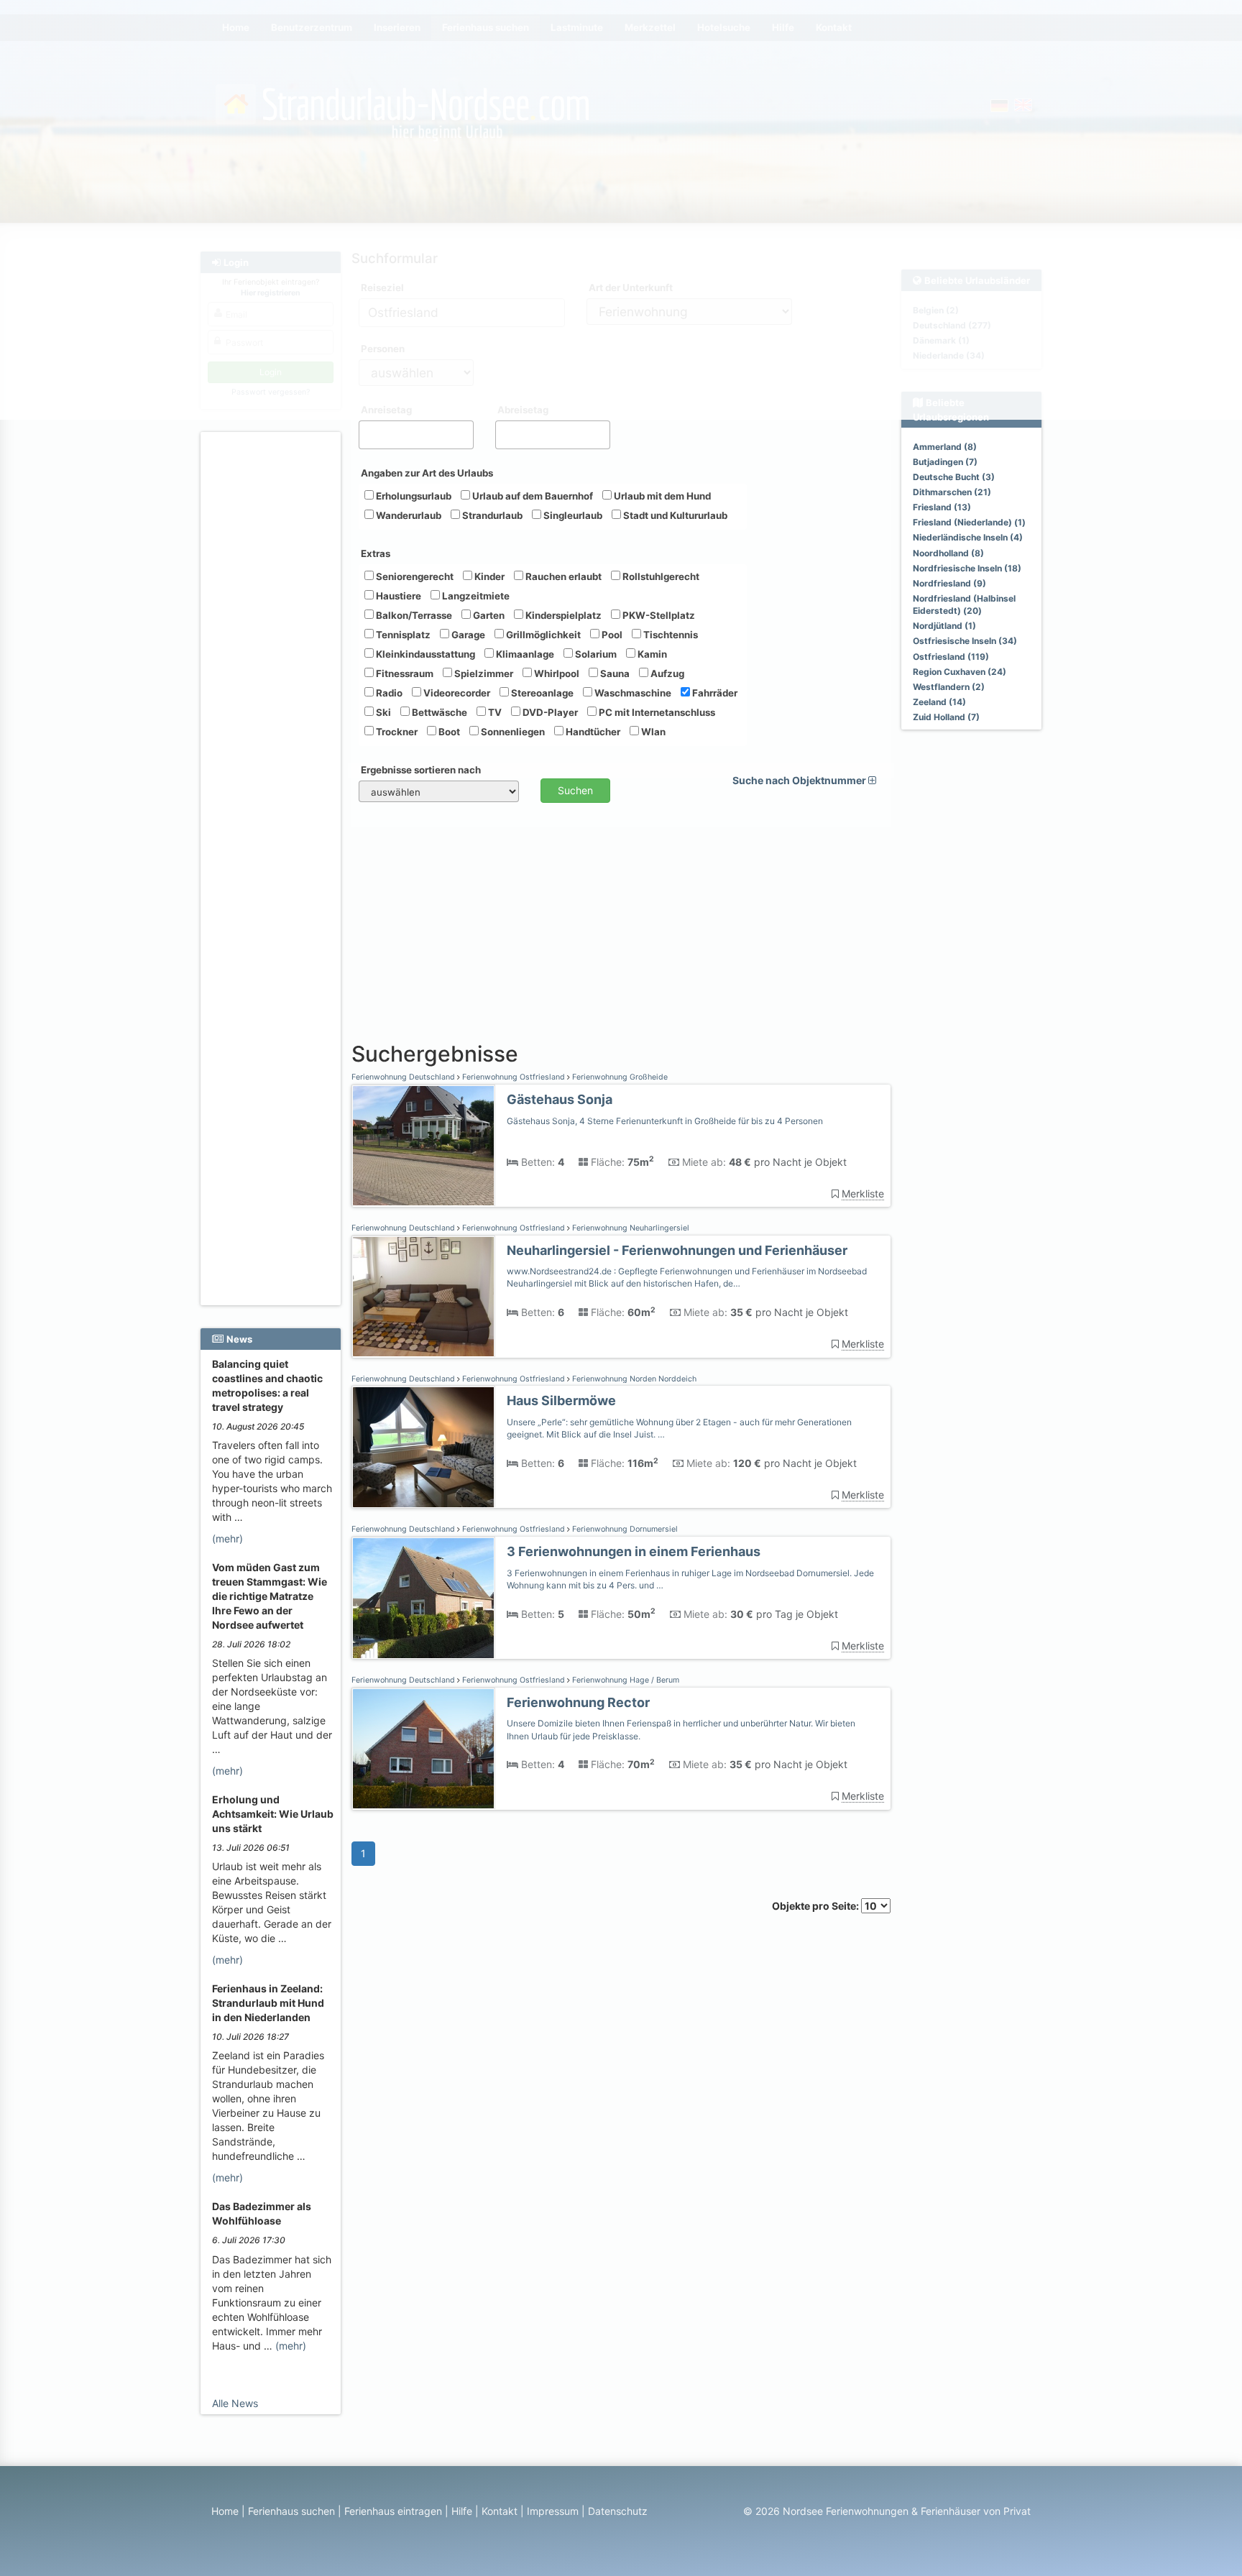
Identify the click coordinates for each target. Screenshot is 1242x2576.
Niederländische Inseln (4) (968, 537)
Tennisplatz (402, 635)
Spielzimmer (483, 673)
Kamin (651, 654)
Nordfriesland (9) (949, 583)
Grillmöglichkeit (542, 635)
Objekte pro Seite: (816, 1906)
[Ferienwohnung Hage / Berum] (423, 1749)
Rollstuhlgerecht (660, 576)
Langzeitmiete (475, 596)
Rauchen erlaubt (562, 576)
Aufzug (666, 673)
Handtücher (592, 732)
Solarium (595, 654)
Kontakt (500, 2511)
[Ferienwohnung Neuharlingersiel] (423, 1297)
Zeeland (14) (939, 702)
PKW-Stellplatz (658, 615)
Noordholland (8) (948, 553)
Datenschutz (618, 2511)
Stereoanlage (541, 693)
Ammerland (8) (945, 447)
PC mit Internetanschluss (656, 712)
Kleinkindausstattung (424, 654)
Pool (611, 635)
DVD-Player (549, 712)
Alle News (235, 2403)
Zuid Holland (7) (946, 717)
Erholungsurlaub (413, 496)
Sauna (614, 673)
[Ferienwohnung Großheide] (423, 1146)
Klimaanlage (524, 654)
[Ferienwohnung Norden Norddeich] (423, 1447)
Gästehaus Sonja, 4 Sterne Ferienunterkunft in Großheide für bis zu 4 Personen (665, 1121)
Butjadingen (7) (945, 462)
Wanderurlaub (408, 515)
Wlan (652, 732)
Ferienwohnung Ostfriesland (514, 1077)
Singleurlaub (572, 515)
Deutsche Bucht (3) (954, 477)
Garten (488, 615)
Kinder (488, 576)
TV (494, 712)
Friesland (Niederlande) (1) (969, 522)
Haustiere (397, 596)
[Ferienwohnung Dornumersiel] (423, 1598)
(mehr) (227, 1538)
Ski (382, 712)
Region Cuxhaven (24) (960, 672)
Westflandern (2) (949, 687)
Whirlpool (556, 673)
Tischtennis (670, 635)
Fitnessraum (404, 673)
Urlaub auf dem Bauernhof (532, 496)
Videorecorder (456, 693)
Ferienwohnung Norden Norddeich (633, 1379)
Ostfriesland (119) (951, 657)
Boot (448, 732)
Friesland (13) (942, 507)
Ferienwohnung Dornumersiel (624, 1529)
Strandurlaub (491, 515)
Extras (376, 553)
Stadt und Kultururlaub (674, 515)
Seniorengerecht (414, 576)
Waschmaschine (632, 693)
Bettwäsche (438, 712)
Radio (388, 693)
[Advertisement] (273, 655)
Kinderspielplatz (562, 615)
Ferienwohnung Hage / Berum (625, 1680)
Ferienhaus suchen (291, 2511)
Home (225, 2511)
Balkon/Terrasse (413, 615)
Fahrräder (714, 693)
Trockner (396, 732)
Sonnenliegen (512, 732)
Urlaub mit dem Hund (661, 496)
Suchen (575, 790)
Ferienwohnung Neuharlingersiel (630, 1228)
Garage (467, 635)
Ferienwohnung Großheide (619, 1077)
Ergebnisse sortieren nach (421, 770)
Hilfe (462, 2511)
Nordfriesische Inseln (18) (967, 568)
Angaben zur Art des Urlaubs (427, 473)
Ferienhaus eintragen (393, 2511)
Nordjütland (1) (944, 626)
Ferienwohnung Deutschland (404, 1077)
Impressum (553, 2511)
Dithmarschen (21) (952, 492)
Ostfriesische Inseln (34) (965, 641)
